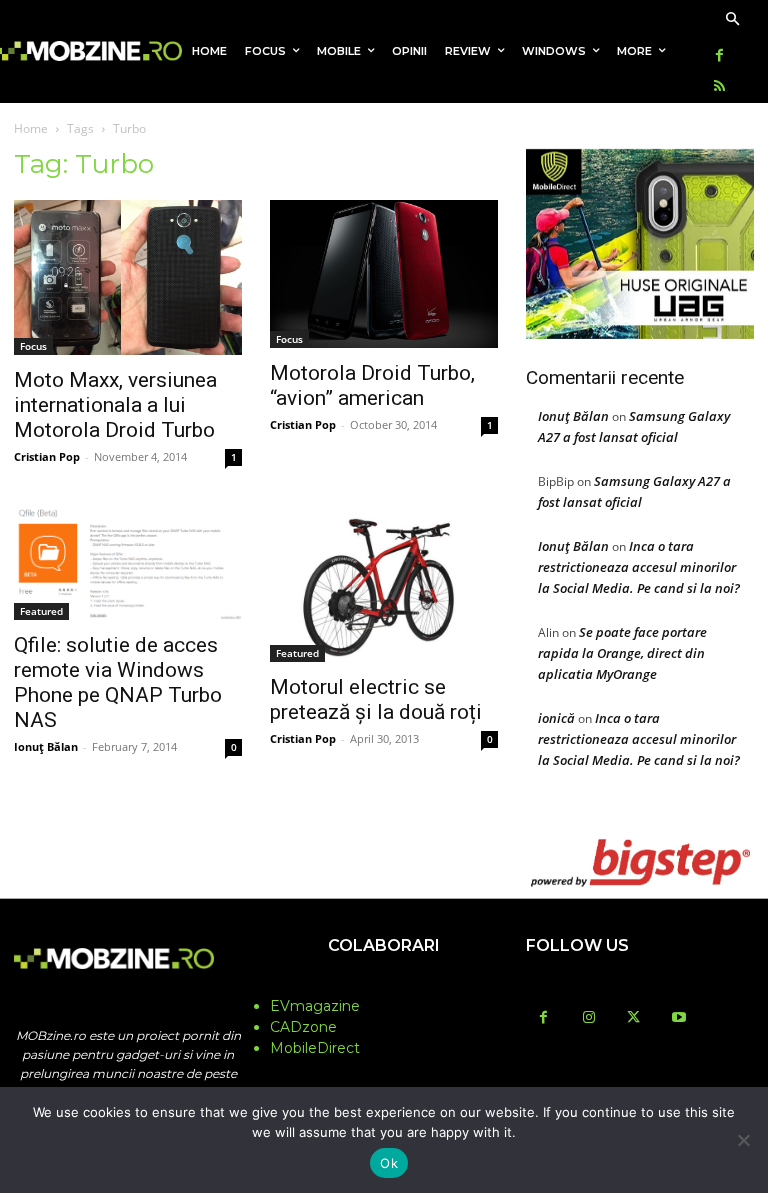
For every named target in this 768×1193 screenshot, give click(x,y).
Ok (389, 1163)
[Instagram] (588, 1018)
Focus (33, 346)
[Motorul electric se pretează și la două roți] (384, 585)
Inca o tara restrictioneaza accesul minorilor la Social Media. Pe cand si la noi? (639, 567)
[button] (732, 20)
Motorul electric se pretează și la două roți (376, 699)
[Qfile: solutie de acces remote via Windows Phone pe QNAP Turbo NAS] (128, 563)
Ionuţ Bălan (46, 746)
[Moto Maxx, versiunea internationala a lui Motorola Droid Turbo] (128, 278)
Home (31, 128)
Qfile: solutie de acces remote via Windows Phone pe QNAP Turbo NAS (118, 682)
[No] (743, 1140)
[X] (633, 1018)
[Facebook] (719, 56)
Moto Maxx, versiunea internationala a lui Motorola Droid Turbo (115, 405)
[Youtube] (678, 1018)
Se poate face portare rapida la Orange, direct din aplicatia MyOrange (622, 653)
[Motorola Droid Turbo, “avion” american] (384, 274)
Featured (41, 611)
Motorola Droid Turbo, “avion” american (372, 385)
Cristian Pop (47, 456)
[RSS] (719, 87)
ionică (556, 718)
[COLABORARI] (384, 985)
